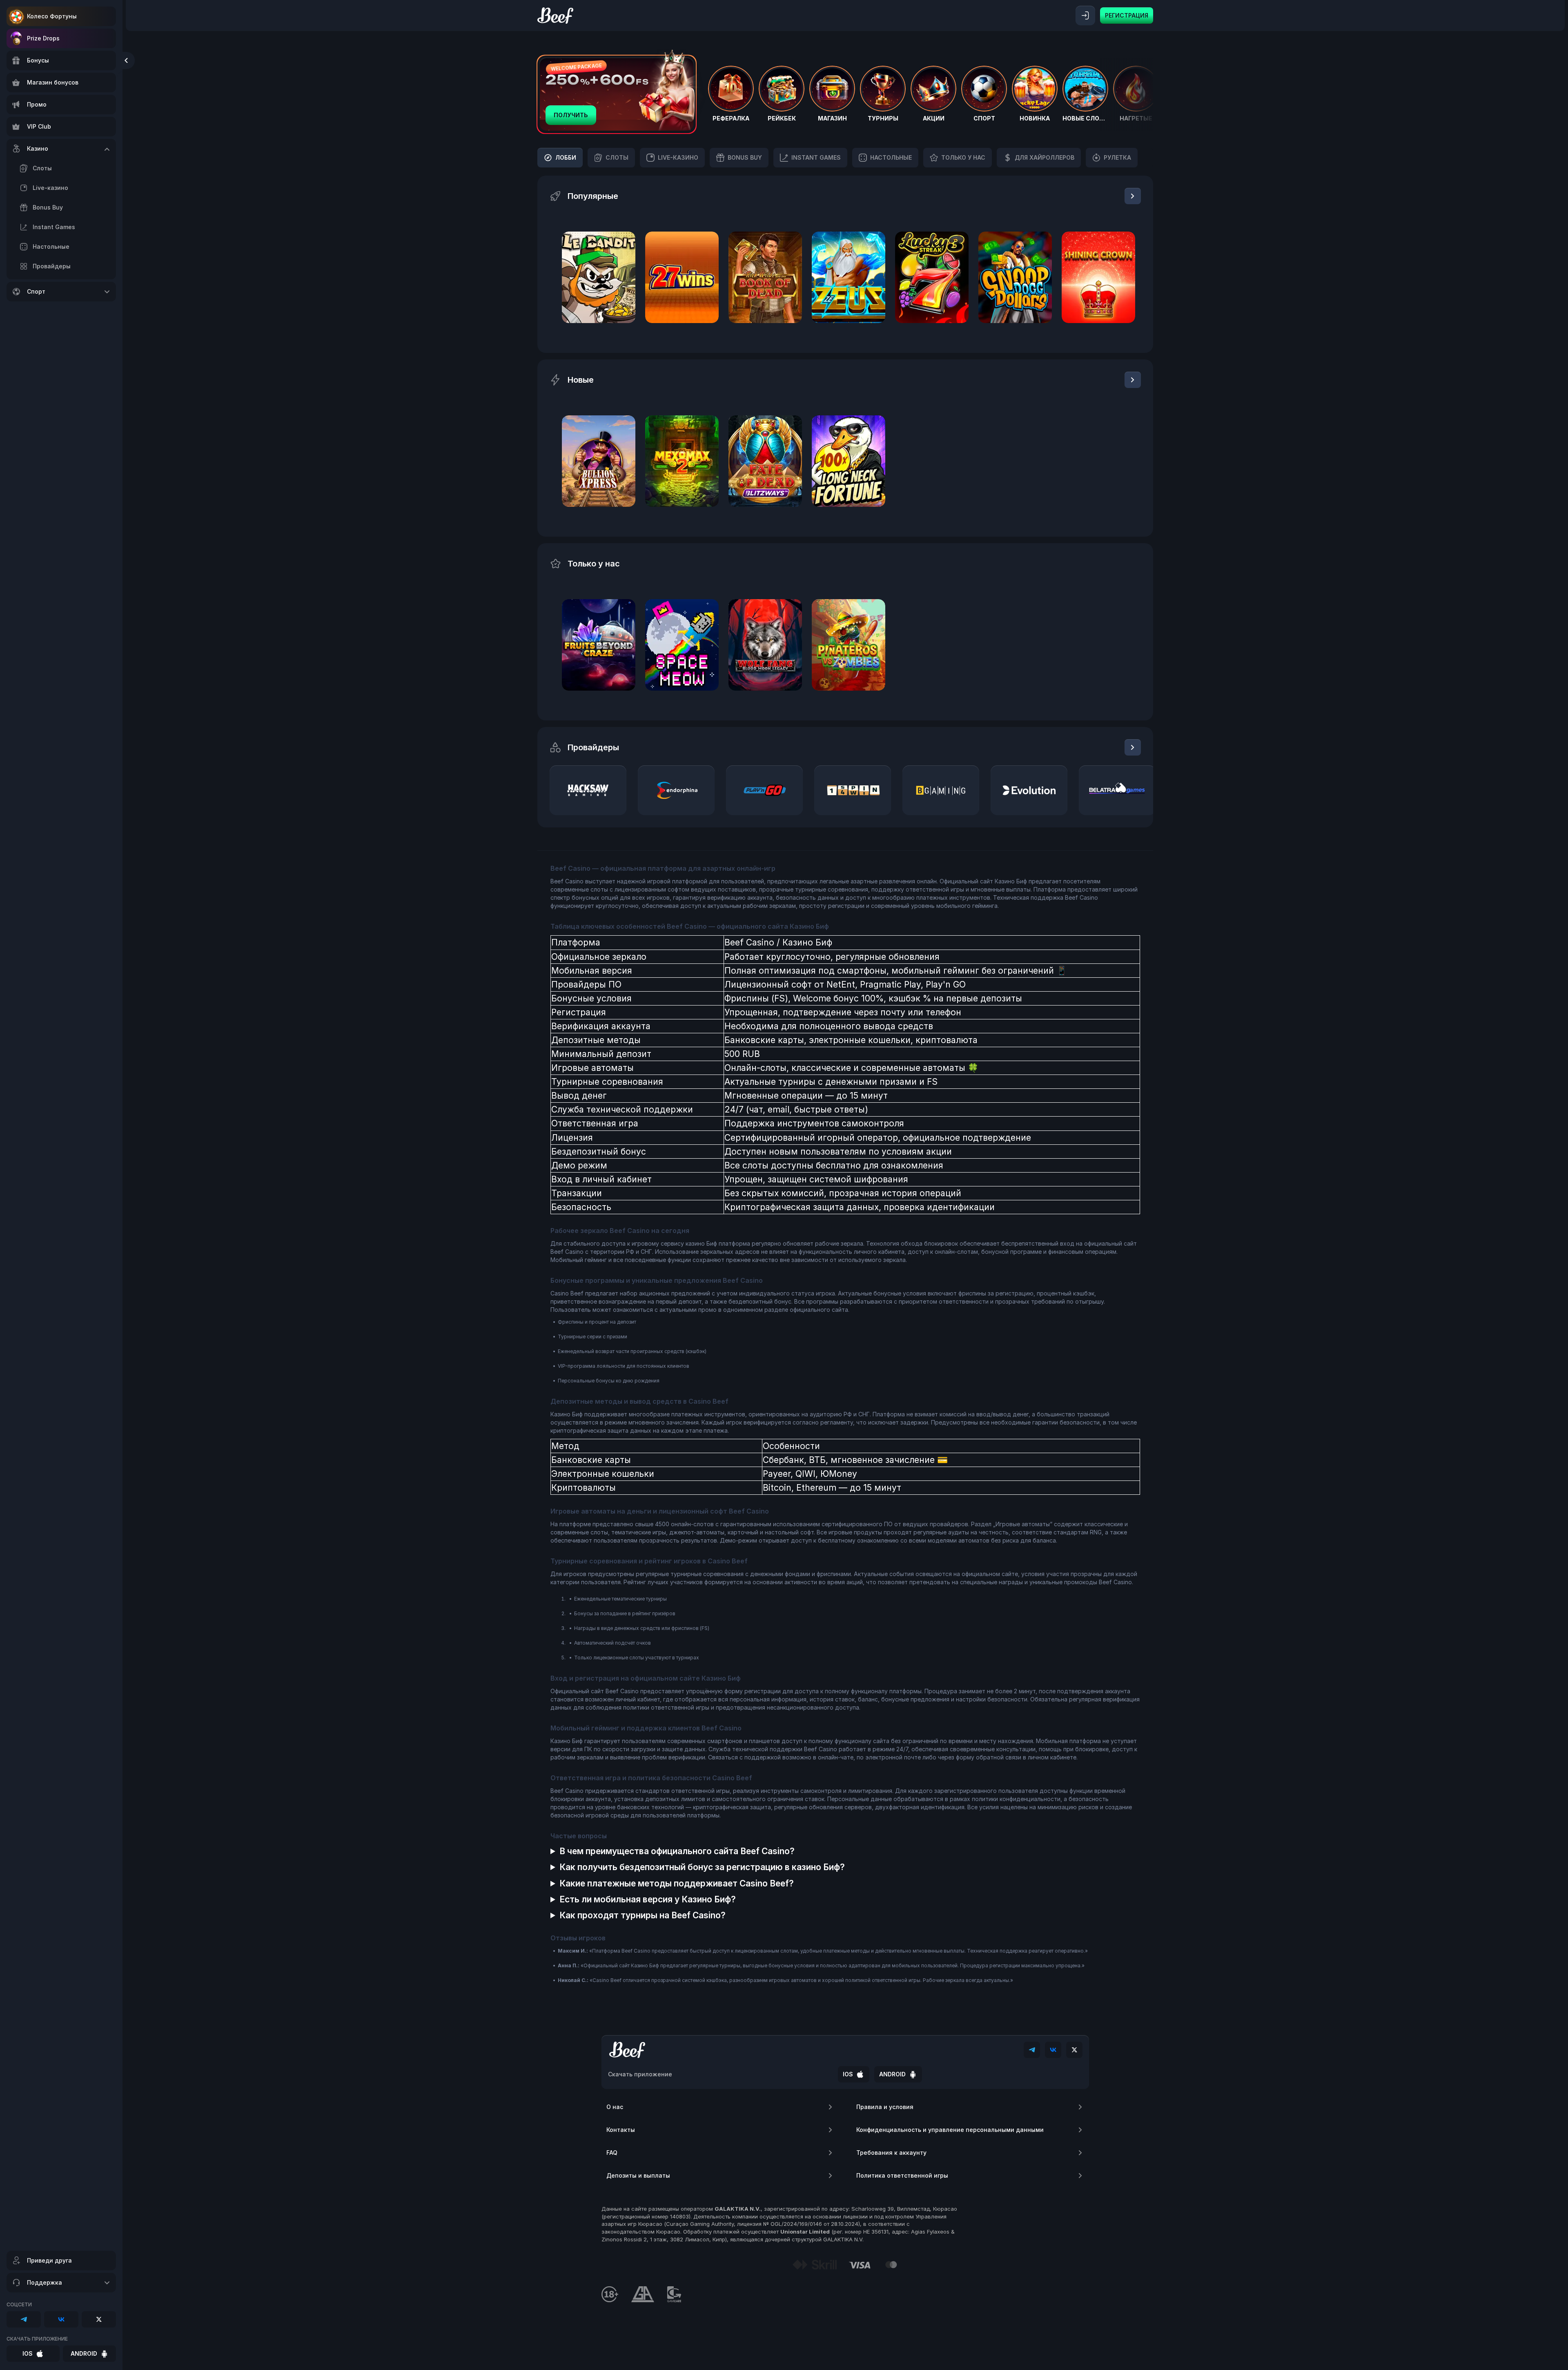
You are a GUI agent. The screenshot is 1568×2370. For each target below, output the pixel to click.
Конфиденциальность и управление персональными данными (950, 2130)
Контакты (621, 2130)
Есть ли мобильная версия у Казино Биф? (648, 1899)
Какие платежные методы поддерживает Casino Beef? (677, 1883)
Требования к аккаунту (891, 2153)
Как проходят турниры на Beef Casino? (643, 1915)
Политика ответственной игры (902, 2175)
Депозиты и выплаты (638, 2175)
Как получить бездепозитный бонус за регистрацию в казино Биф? (702, 1867)
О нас (615, 2107)
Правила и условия (885, 2107)
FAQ (612, 2153)
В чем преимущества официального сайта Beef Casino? (677, 1851)
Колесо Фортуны (52, 16)
